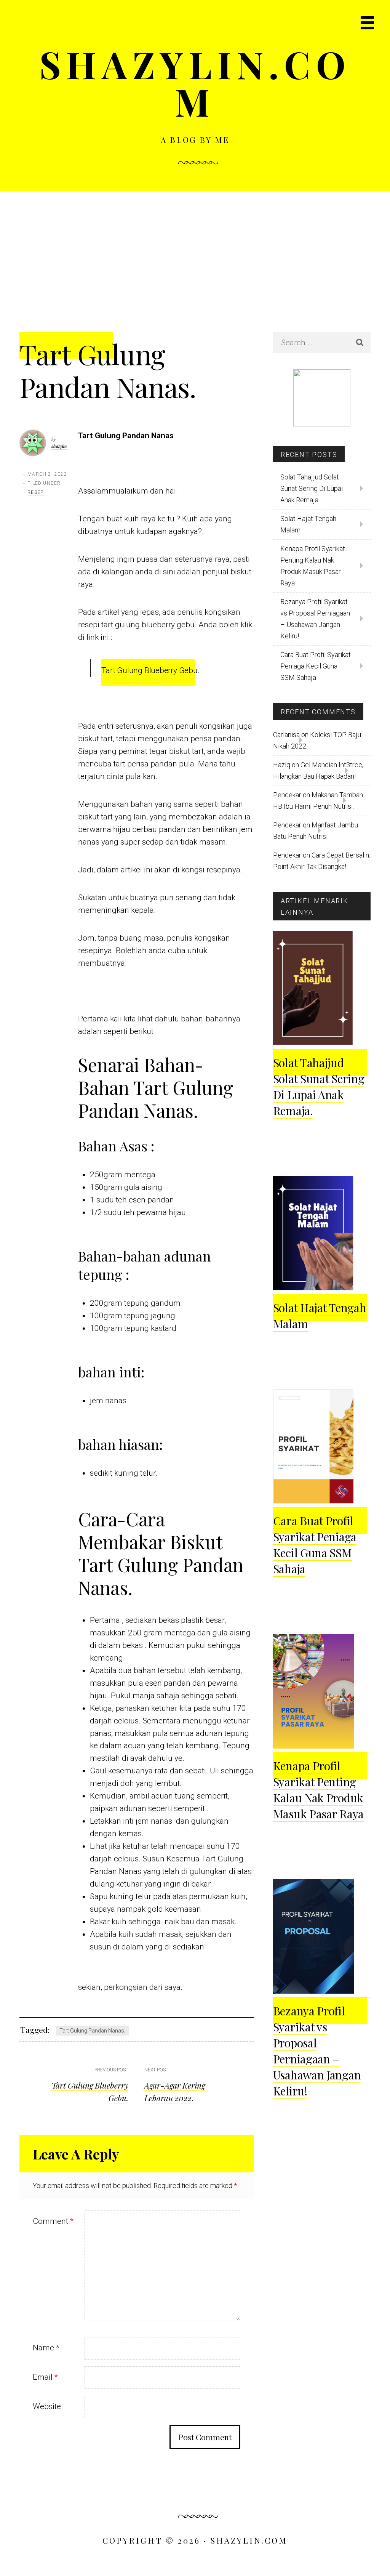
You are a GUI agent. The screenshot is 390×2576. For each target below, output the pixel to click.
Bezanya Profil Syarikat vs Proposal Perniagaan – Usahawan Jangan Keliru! (315, 619)
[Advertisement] (195, 248)
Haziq (282, 765)
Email (45, 2377)
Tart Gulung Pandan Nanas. (92, 2031)
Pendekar (287, 795)
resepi (36, 492)
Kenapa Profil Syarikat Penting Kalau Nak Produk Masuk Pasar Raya (313, 566)
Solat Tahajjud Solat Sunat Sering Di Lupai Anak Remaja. (312, 488)
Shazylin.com (195, 83)
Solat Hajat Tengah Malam (308, 524)
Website (47, 2406)
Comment (53, 2221)
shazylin (59, 446)
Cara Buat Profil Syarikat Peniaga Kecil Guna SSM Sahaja (316, 666)
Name (46, 2348)
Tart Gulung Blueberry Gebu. (150, 670)
